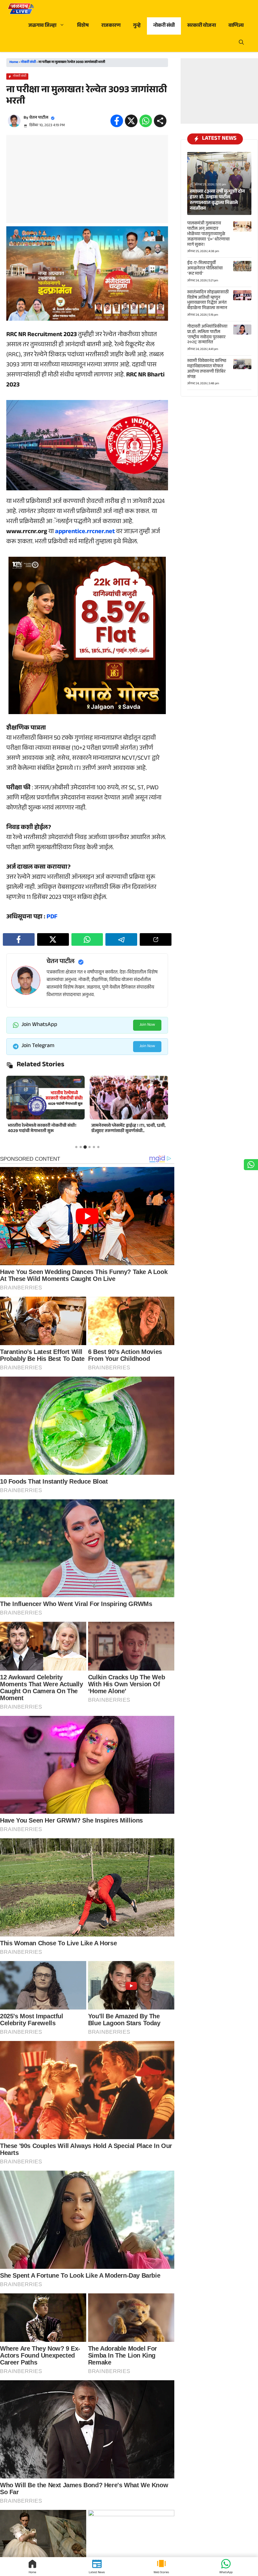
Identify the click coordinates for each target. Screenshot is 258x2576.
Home (14, 62)
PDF (52, 917)
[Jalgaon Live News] (21, 9)
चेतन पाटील (39, 118)
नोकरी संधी (164, 26)
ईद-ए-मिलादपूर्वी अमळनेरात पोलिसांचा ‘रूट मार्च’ (205, 269)
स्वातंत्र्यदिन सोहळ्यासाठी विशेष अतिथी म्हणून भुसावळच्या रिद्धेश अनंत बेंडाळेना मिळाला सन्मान (208, 301)
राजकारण (111, 26)
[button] (241, 43)
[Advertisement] (87, 179)
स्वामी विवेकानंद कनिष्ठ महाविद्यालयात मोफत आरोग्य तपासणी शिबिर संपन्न (207, 369)
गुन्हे (137, 26)
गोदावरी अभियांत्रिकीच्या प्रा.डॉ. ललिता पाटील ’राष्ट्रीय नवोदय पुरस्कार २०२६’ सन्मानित (207, 335)
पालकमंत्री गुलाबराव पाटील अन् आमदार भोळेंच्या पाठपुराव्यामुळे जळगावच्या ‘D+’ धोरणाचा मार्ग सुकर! (208, 234)
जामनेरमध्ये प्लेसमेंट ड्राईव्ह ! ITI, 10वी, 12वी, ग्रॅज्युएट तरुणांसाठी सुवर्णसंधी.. (45, 1129)
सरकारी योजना (202, 26)
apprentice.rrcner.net (85, 532)
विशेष (83, 26)
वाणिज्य (236, 26)
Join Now (147, 1025)
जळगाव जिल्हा (42, 26)
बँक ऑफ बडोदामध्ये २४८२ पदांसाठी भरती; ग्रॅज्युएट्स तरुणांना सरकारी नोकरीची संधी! (127, 1129)
